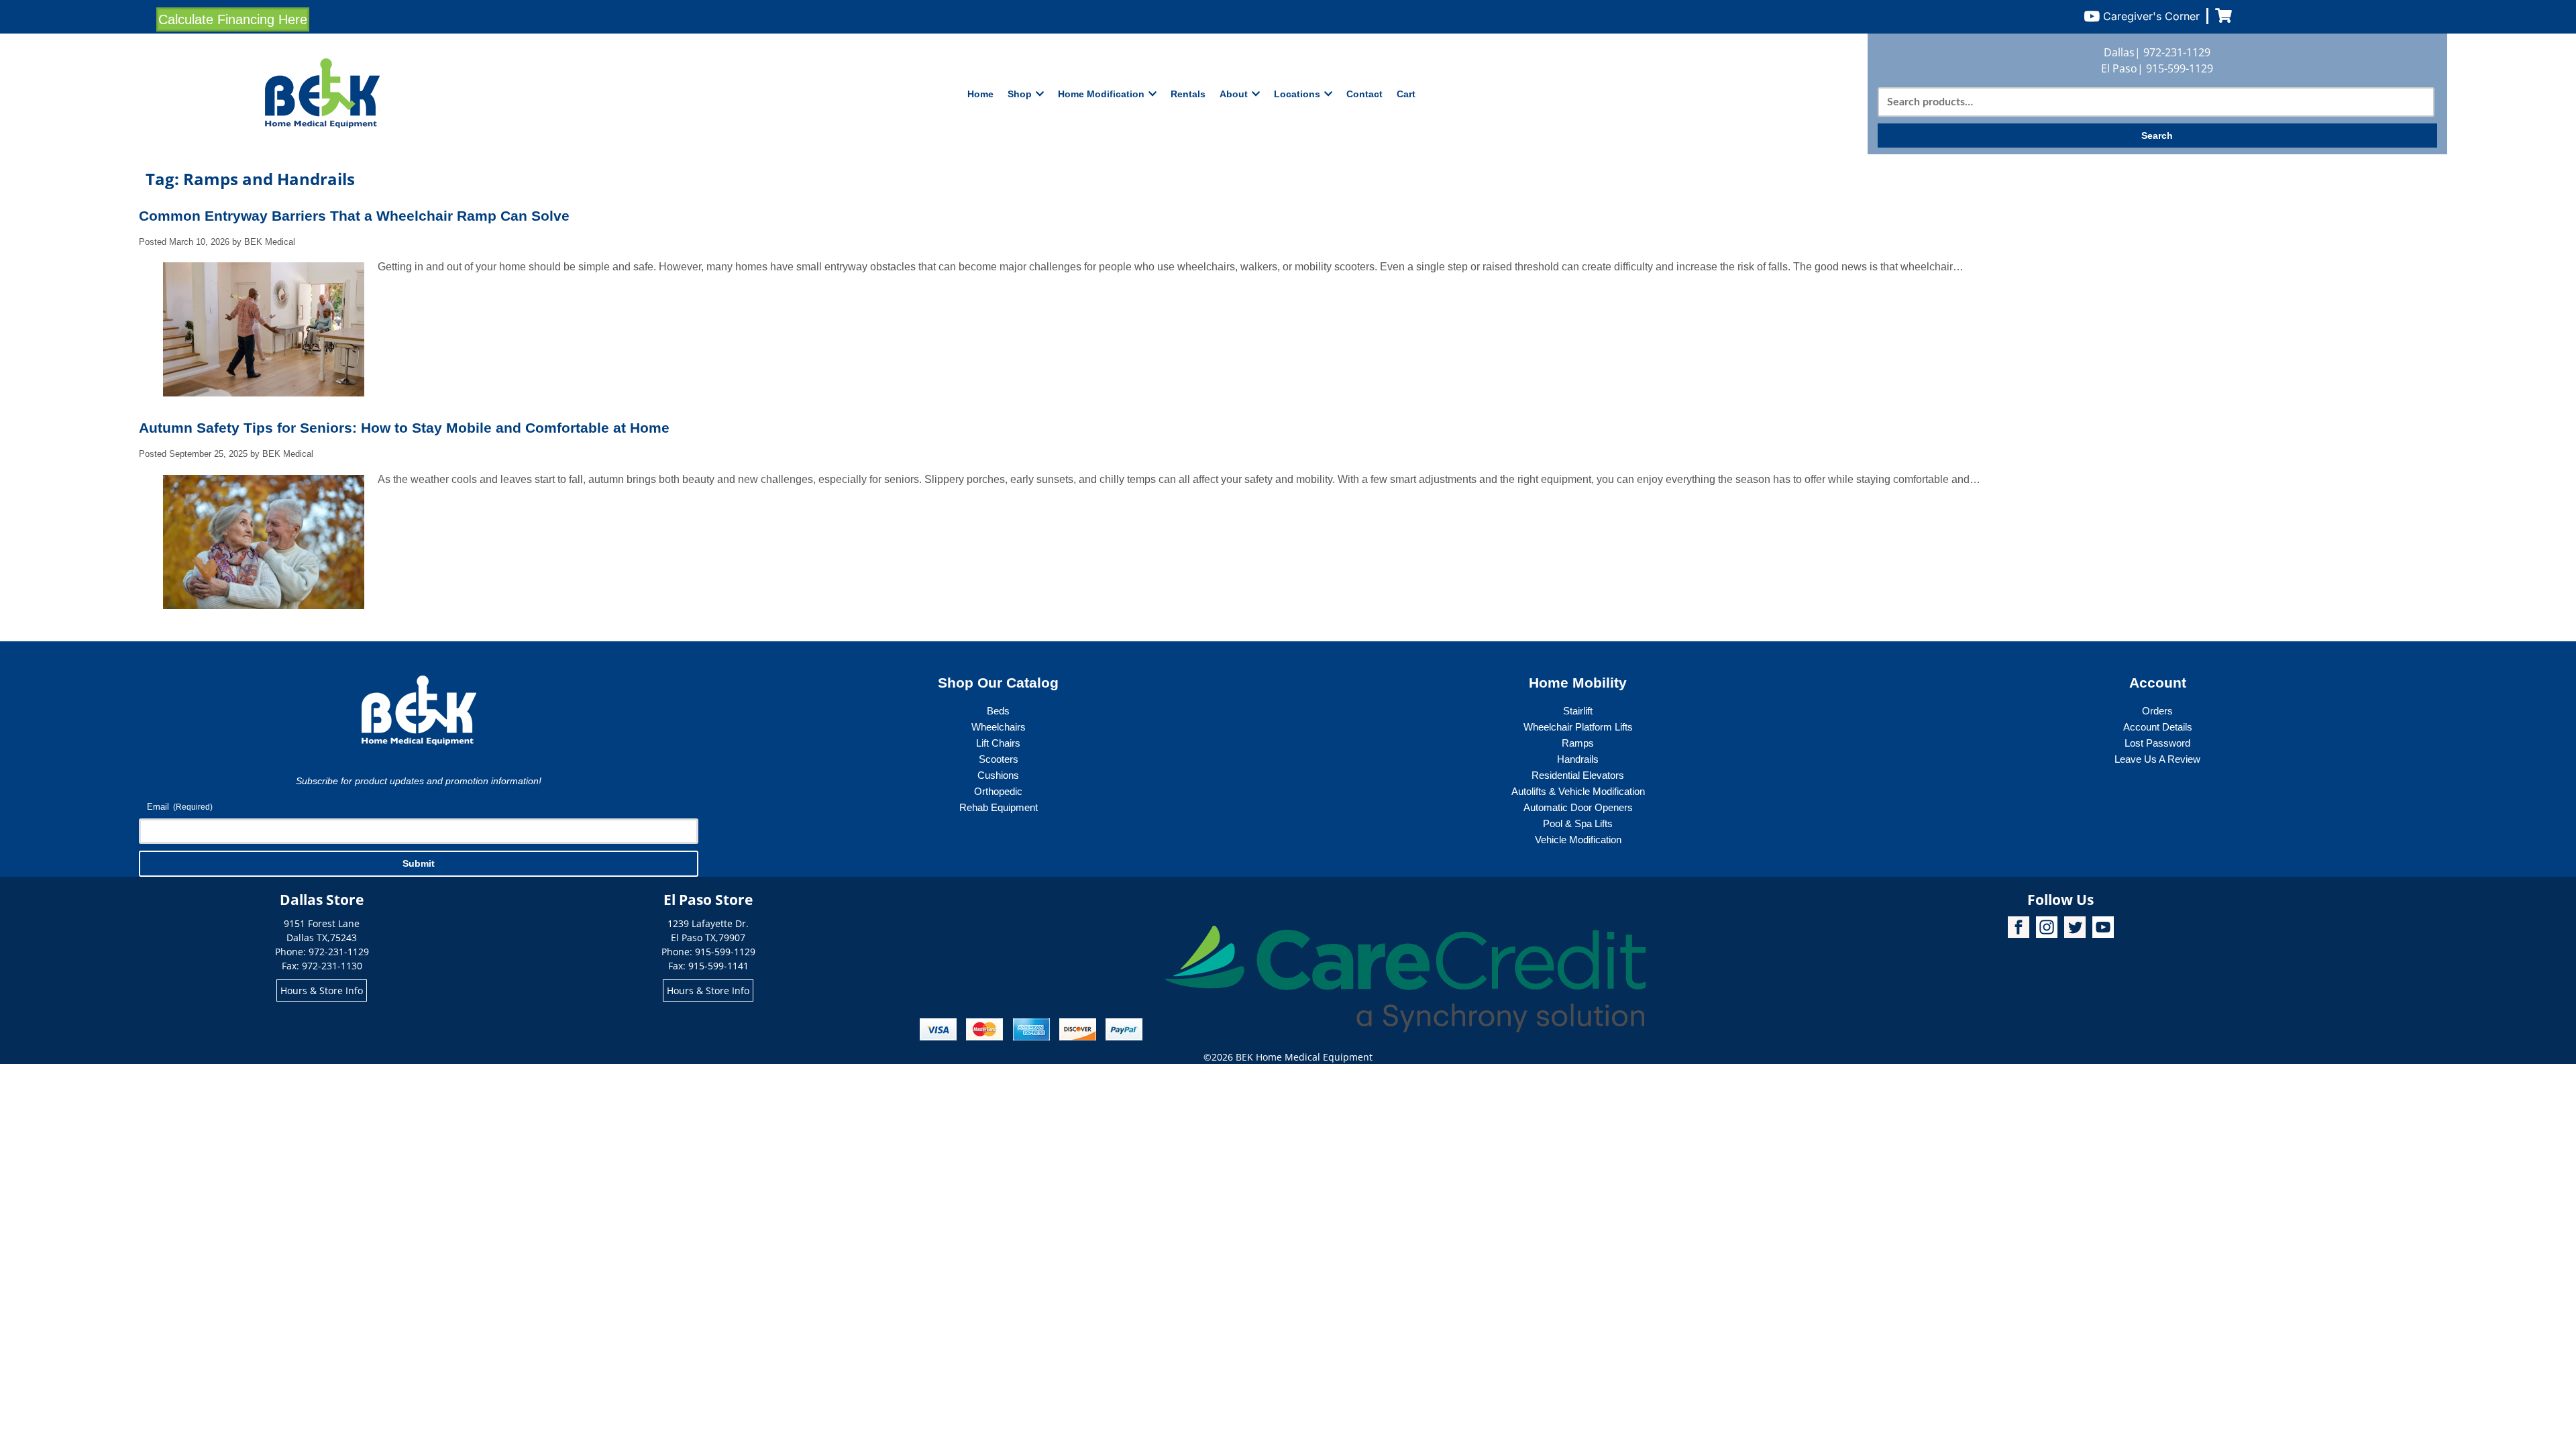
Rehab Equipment (999, 807)
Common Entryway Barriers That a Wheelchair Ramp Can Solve (354, 216)
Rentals (1188, 94)
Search (2157, 136)
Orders (2157, 711)
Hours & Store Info (322, 990)
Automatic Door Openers (1578, 807)
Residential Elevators (1578, 775)
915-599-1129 (2180, 68)
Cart (1406, 94)
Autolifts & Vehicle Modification (1578, 791)
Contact (1364, 94)
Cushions (998, 775)
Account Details (2158, 727)
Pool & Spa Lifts (1578, 823)
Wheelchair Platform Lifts (1578, 727)
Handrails (1578, 759)
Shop (1020, 94)
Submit (419, 863)
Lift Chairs (998, 743)
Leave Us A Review (2157, 759)
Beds (998, 711)
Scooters (999, 759)
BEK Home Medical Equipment (1304, 1057)
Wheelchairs (999, 727)
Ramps (1578, 743)
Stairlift (1578, 711)
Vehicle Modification (1578, 840)
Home (980, 94)
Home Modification (1101, 94)
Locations (1297, 94)
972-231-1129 (2177, 52)
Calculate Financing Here (233, 19)
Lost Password (2157, 743)
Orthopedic (998, 791)
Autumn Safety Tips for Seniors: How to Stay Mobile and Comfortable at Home (404, 428)
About (1234, 94)
